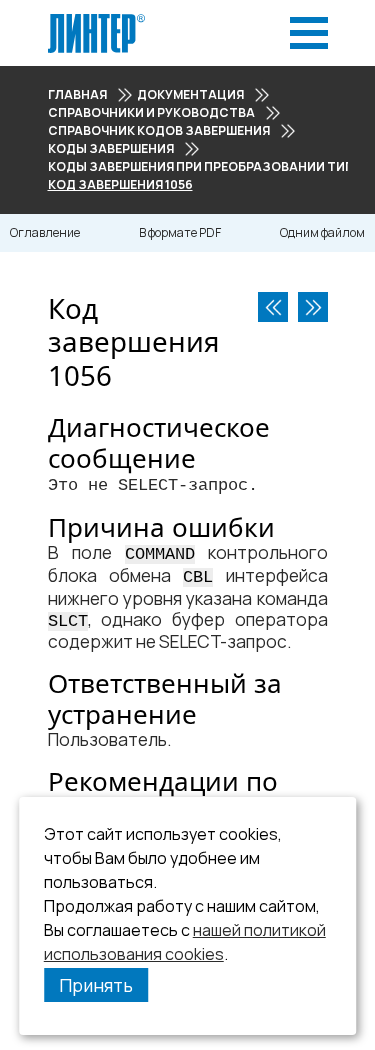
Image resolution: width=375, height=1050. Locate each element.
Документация (190, 94)
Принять (96, 985)
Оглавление (45, 232)
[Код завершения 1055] (273, 307)
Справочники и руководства (151, 112)
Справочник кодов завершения (159, 130)
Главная (77, 94)
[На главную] (96, 19)
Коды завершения (111, 148)
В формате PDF (180, 232)
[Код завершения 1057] (313, 307)
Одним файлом (322, 232)
